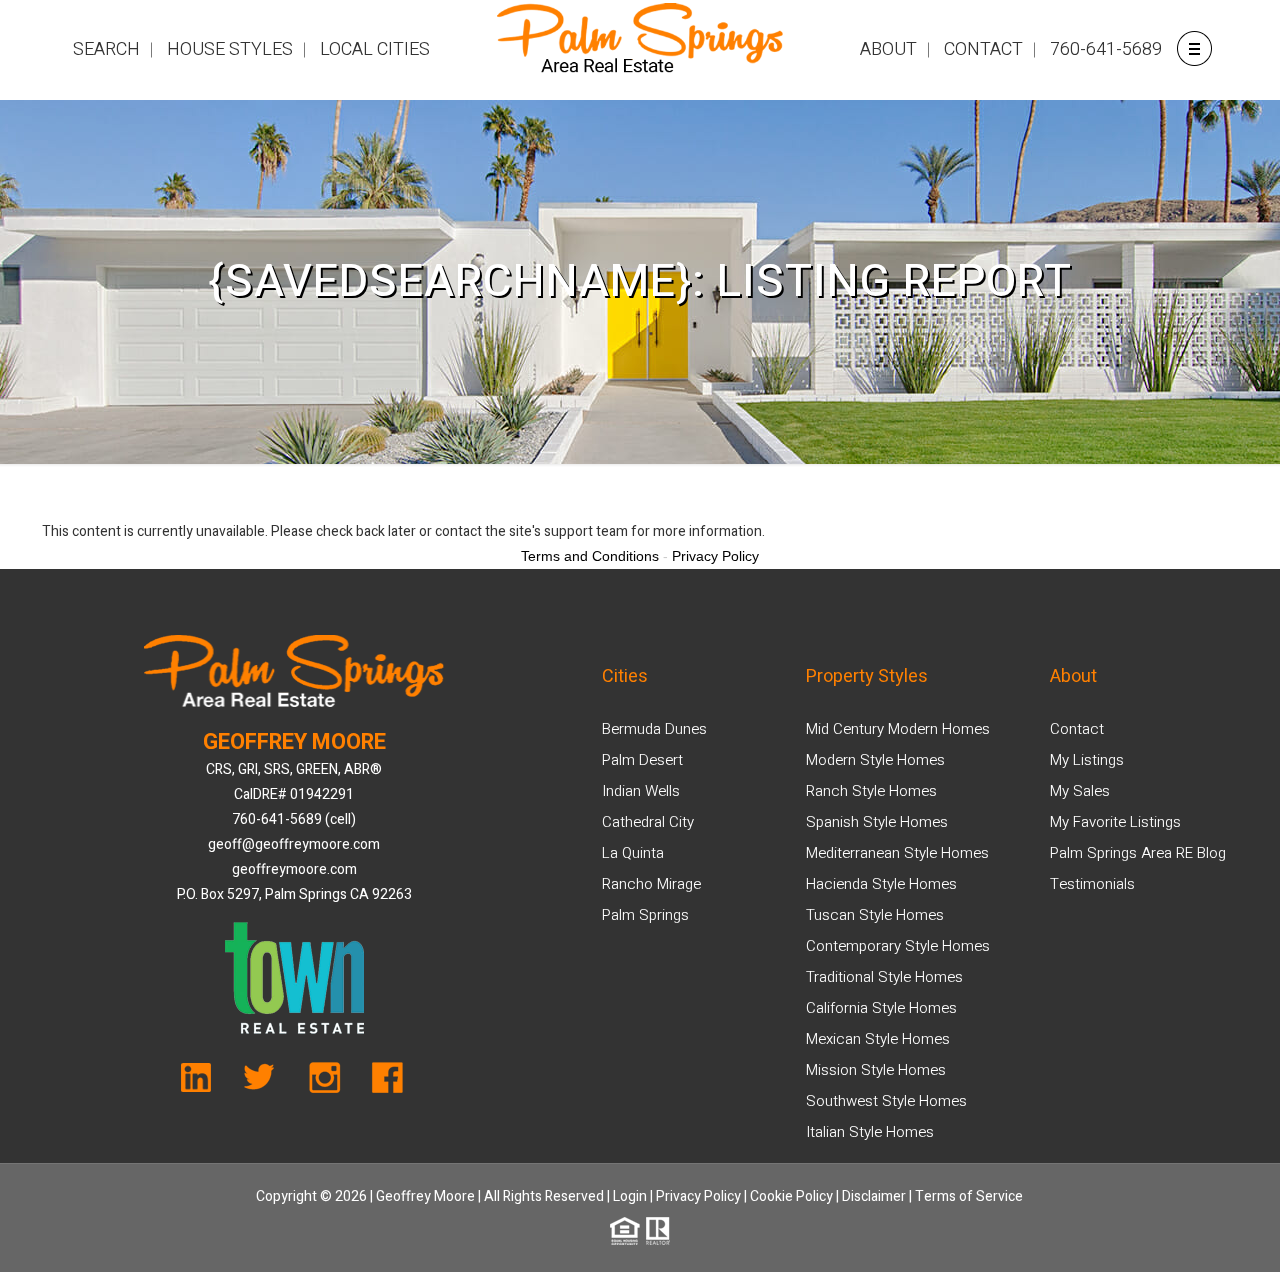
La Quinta (633, 853)
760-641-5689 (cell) (294, 819)
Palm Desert (642, 760)
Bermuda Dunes (654, 729)
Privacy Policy (698, 1196)
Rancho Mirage (651, 884)
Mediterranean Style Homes (897, 853)
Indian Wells (641, 791)
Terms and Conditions (590, 556)
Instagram (323, 1083)
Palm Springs (645, 915)
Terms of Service (969, 1196)
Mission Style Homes (876, 1070)
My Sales (1080, 791)
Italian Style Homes (870, 1132)
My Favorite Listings (1115, 822)
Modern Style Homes (875, 760)
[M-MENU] (1193, 47)
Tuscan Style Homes (875, 915)
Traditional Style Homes (884, 977)
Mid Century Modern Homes (898, 729)
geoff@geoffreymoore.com (294, 844)
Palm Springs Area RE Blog (1138, 853)
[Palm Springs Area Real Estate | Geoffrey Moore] (639, 50)
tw (265, 1083)
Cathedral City (648, 822)
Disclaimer (874, 1196)
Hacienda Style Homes (881, 884)
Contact (1077, 729)
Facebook (381, 1083)
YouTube (207, 1083)
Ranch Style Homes (871, 791)
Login (630, 1196)
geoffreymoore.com (294, 869)
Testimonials (1092, 884)
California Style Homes (881, 1008)
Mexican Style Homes (878, 1039)
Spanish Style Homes (877, 822)
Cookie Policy (791, 1196)
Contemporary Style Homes (898, 946)
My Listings (1087, 760)
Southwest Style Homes (886, 1101)
